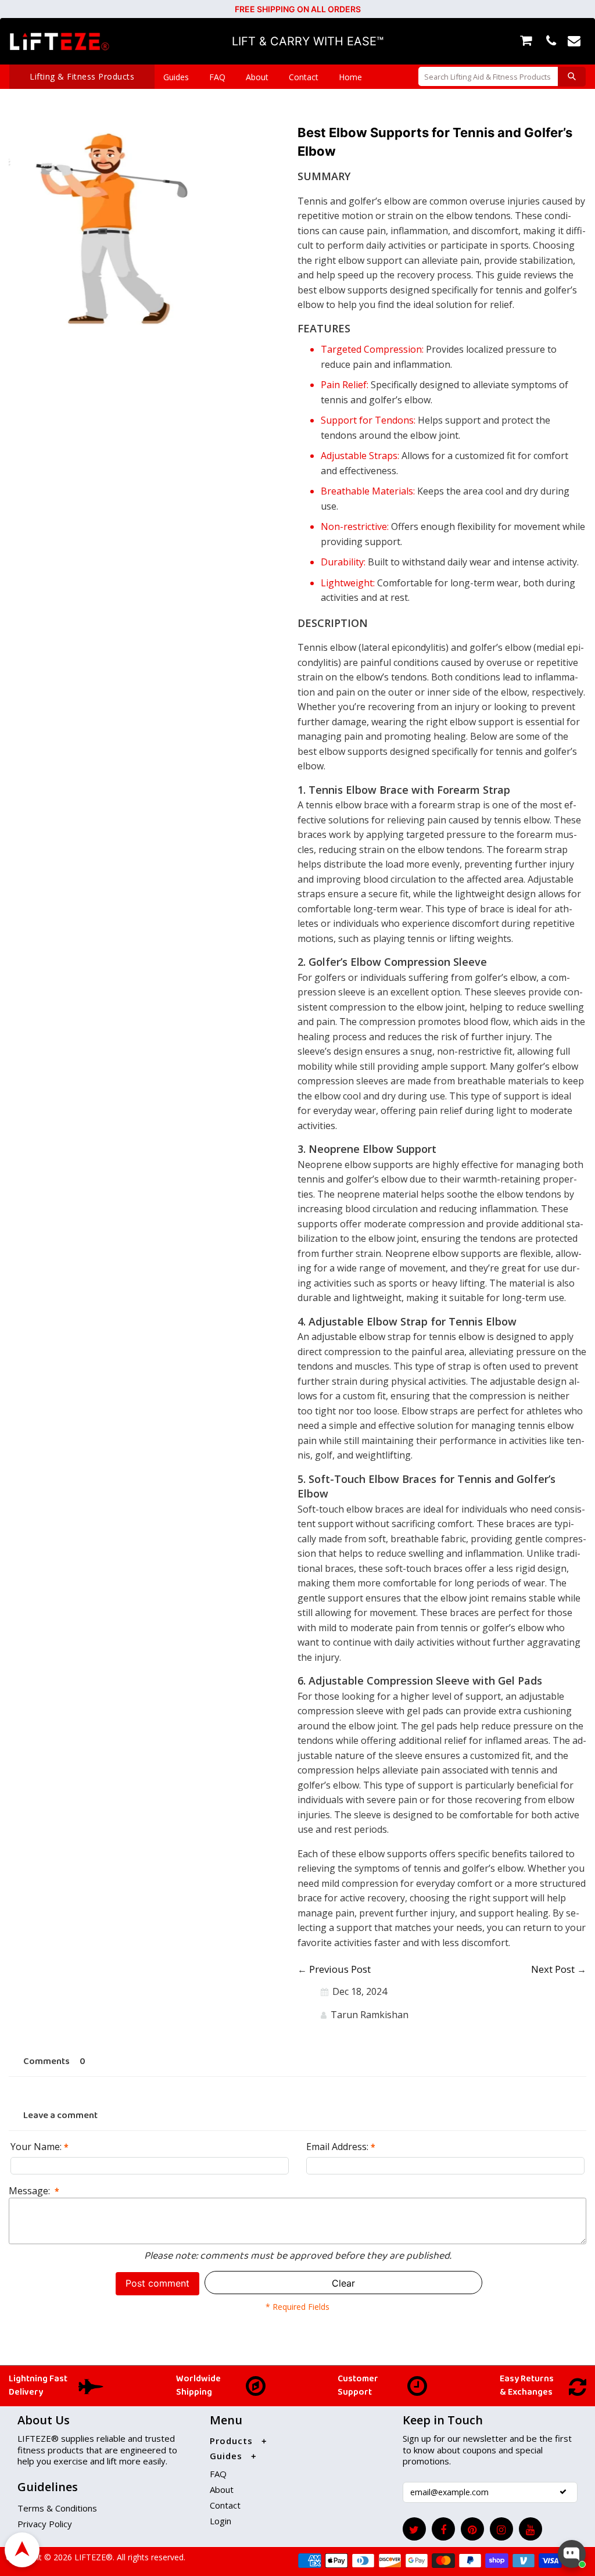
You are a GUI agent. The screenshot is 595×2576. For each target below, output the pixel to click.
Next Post (553, 1969)
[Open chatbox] (572, 2554)
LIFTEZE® (92, 2557)
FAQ (217, 77)
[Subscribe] (563, 2492)
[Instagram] (501, 2529)
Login (221, 2521)
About (257, 77)
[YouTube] (531, 2529)
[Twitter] (414, 2529)
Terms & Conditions (57, 2508)
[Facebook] (443, 2529)
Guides (176, 77)
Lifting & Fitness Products (82, 76)
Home (350, 77)
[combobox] (488, 76)
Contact (304, 77)
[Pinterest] (472, 2529)
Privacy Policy (45, 2524)
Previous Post (340, 1969)
